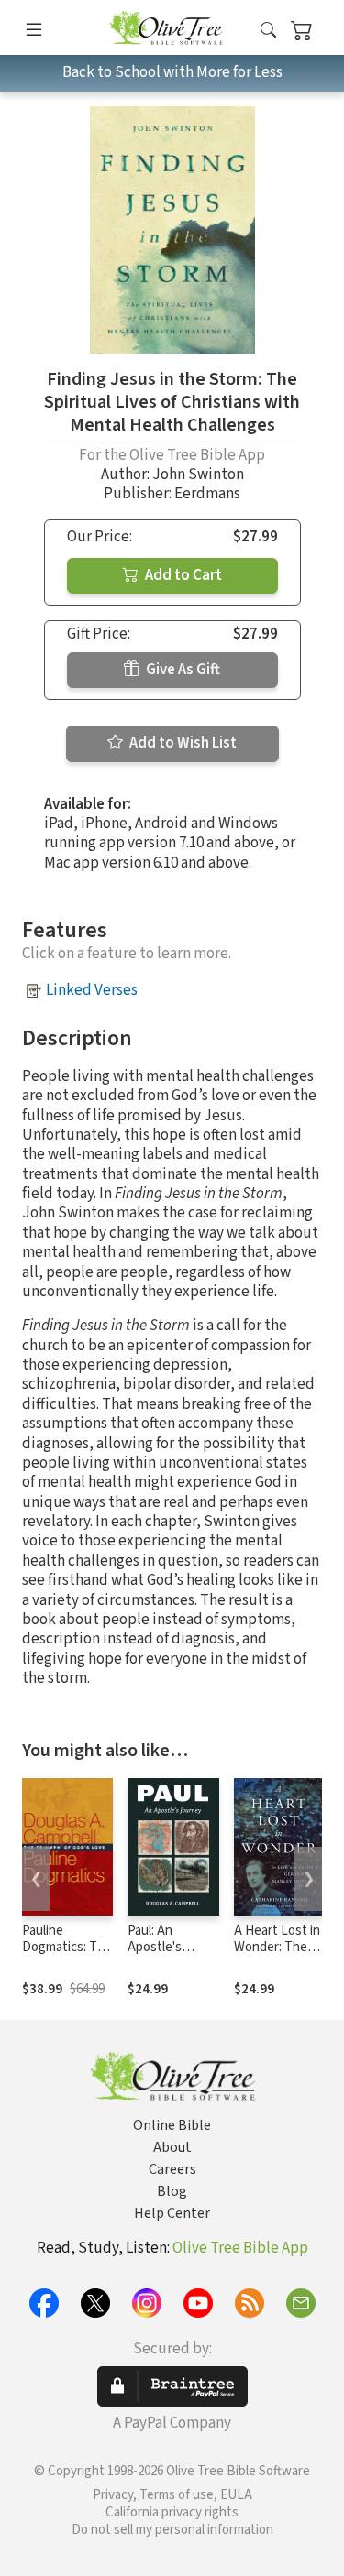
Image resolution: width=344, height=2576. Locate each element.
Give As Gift (182, 670)
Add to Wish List (182, 743)
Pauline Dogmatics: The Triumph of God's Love (67, 1957)
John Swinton (198, 475)
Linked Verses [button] (92, 990)
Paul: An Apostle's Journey (155, 1948)
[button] (268, 31)
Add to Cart (182, 575)
